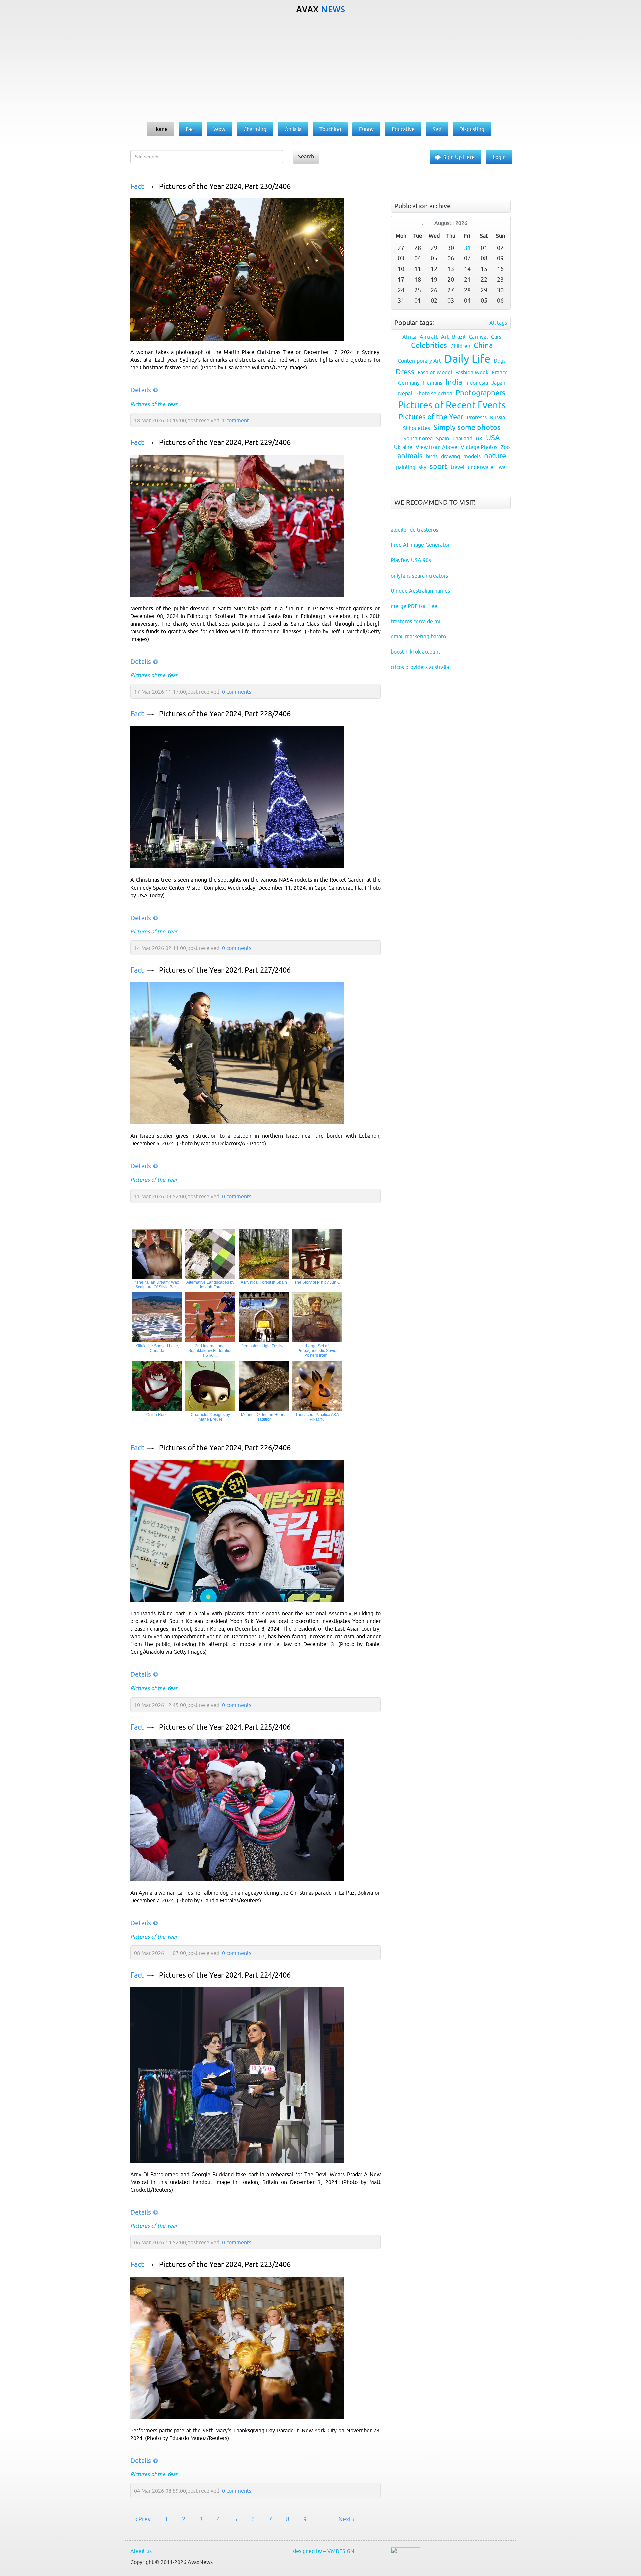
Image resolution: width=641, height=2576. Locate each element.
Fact (137, 187)
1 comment (236, 420)
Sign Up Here (459, 157)
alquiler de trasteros (414, 530)
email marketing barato (418, 636)
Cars (496, 337)
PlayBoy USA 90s (411, 560)
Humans (433, 383)
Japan (498, 383)
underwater (482, 467)
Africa (409, 337)
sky (422, 467)
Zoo (505, 447)
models (472, 456)
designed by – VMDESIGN (324, 2551)
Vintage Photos (479, 447)
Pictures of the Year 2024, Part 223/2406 (225, 2265)
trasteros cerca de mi (415, 621)
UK (479, 438)
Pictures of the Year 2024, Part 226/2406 (225, 1448)
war (503, 467)
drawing (451, 456)
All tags (498, 323)
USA (493, 438)
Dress (405, 372)
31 (467, 248)
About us (141, 2551)
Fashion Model (435, 372)
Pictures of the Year (154, 404)
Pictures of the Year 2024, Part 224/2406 (225, 1975)
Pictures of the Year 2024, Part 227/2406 (225, 970)
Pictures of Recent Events (452, 405)
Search (306, 156)
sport (439, 466)
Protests (477, 417)
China (483, 346)
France (500, 372)
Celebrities (429, 346)
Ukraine (403, 447)
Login (499, 157)
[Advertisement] (320, 68)
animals (410, 456)
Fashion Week (472, 372)
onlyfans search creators (419, 576)
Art (445, 337)
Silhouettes (416, 428)
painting (406, 467)
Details (141, 390)
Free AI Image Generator (420, 545)
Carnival (478, 337)
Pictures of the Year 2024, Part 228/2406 (225, 714)
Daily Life (467, 359)
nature (495, 456)
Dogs (500, 361)
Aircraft (429, 337)
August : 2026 (451, 223)
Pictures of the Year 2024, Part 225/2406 (225, 1727)
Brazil (459, 337)
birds (432, 456)
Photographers (481, 393)
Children (460, 346)
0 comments (237, 692)
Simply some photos (467, 427)
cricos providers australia (420, 667)
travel (458, 467)
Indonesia (477, 383)
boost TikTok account (415, 652)
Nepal (405, 393)
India (454, 382)
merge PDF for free (414, 606)
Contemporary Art (419, 361)
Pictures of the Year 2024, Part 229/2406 (225, 442)
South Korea (418, 438)
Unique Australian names (420, 591)
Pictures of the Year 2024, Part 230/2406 (225, 187)
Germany (409, 383)
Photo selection (434, 393)
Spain (443, 438)
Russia (498, 417)
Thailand (462, 438)
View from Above (437, 447)
